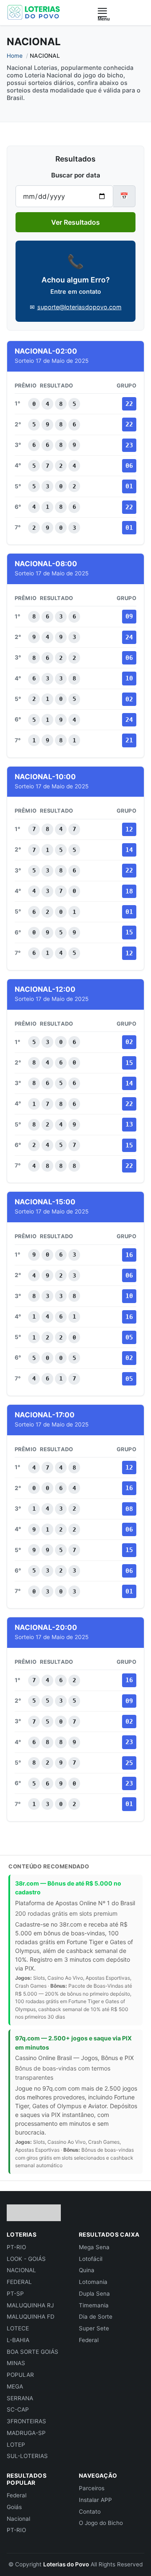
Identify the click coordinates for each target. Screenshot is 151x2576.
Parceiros (92, 2488)
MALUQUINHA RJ (30, 2305)
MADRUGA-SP (26, 2433)
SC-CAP (18, 2409)
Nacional (18, 2519)
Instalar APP (95, 2500)
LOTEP (16, 2445)
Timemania (94, 2305)
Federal (89, 2340)
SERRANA (20, 2398)
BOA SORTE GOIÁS (33, 2352)
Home (15, 56)
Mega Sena (94, 2247)
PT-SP (15, 2294)
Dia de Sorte (96, 2317)
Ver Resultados (75, 222)
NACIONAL (21, 2270)
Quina (87, 2270)
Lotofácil (91, 2259)
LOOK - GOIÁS (26, 2259)
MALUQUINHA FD (31, 2317)
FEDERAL (19, 2282)
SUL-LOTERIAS (27, 2456)
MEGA (15, 2386)
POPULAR (20, 2375)
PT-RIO (16, 2247)
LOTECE (18, 2328)
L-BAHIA (18, 2340)
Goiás (14, 2507)
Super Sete (94, 2328)
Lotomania (93, 2282)
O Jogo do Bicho (101, 2523)
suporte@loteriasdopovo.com (79, 307)
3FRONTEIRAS (26, 2421)
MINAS (16, 2363)
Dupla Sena (94, 2294)
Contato (90, 2512)
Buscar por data (76, 175)
